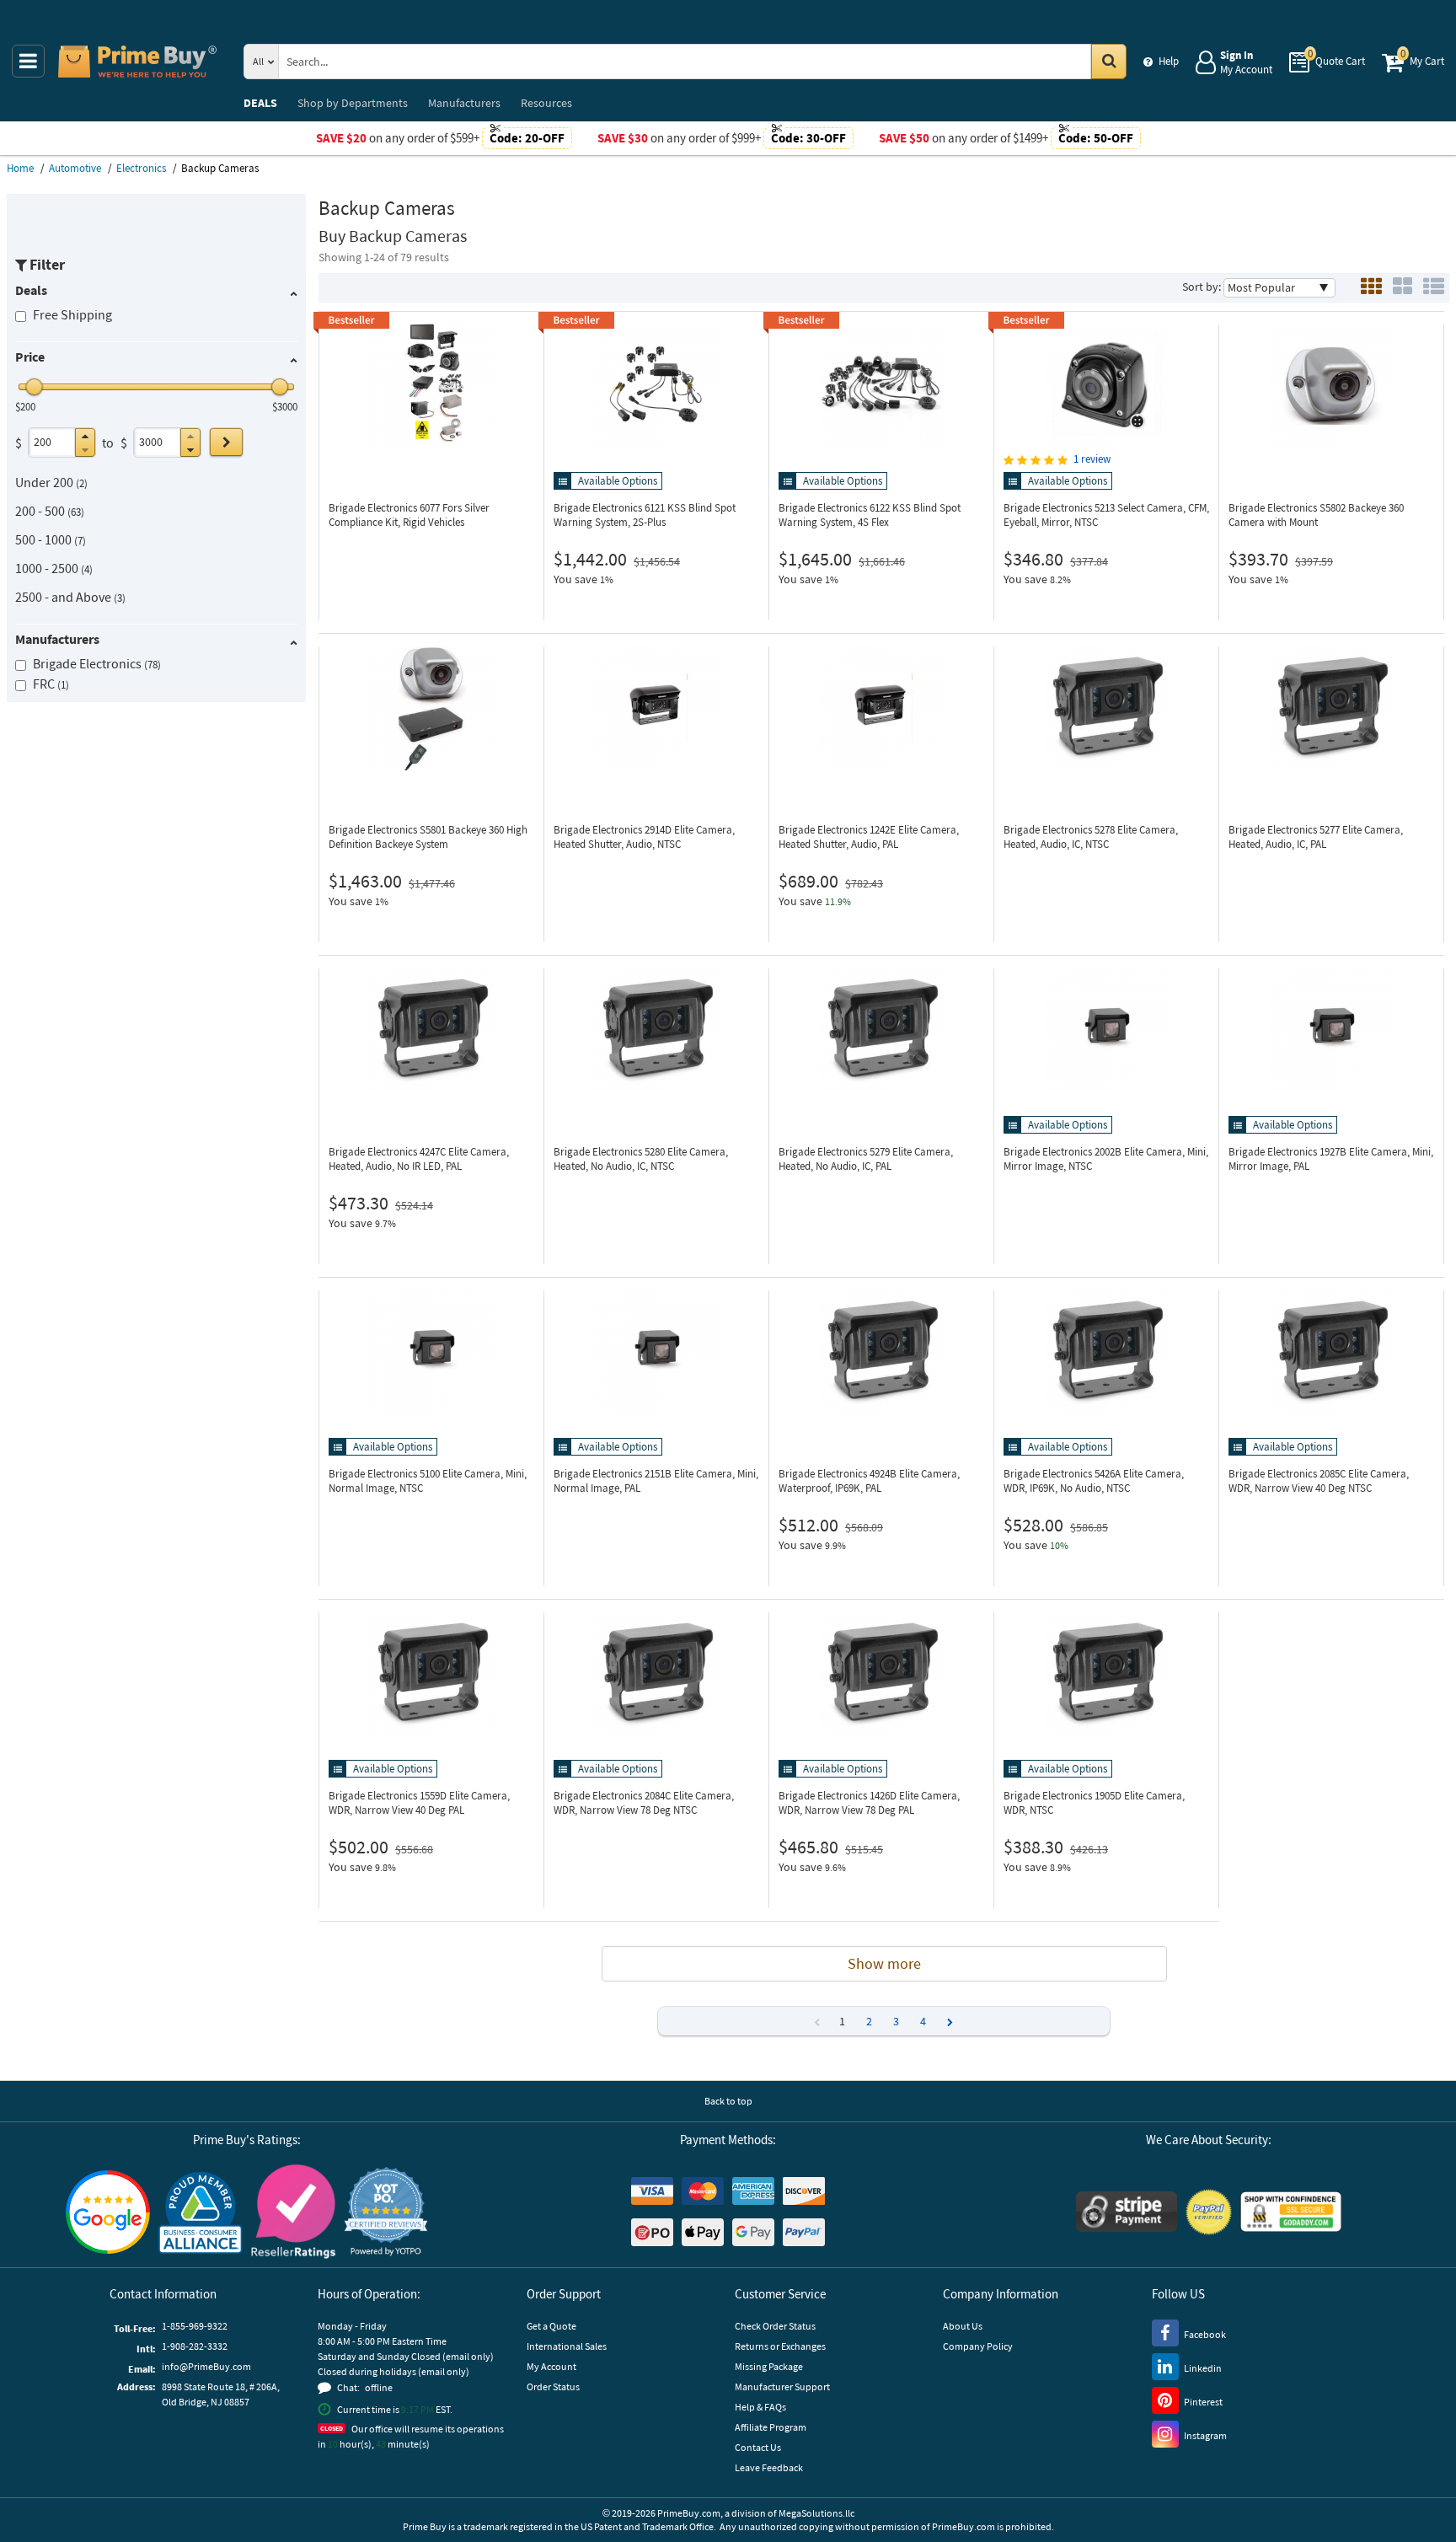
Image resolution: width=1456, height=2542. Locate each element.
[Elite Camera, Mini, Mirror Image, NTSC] (1106, 1029)
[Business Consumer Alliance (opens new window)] (201, 2212)
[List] (1434, 288)
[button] (85, 436)
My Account (551, 2366)
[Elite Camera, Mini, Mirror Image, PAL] (1331, 1029)
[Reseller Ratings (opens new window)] (293, 2212)
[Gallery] (1402, 288)
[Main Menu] (28, 61)
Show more (884, 1963)
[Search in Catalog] (1109, 62)
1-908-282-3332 (195, 2346)
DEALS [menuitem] (260, 103)
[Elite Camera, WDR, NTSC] (1106, 1673)
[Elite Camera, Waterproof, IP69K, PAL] (881, 1351)
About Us (963, 2326)
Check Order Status (775, 2326)
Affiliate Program (771, 2427)
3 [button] (896, 2021)
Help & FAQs (760, 2407)
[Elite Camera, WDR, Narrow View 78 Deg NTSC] (656, 1673)
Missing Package (769, 2366)
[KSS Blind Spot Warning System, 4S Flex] (881, 385)
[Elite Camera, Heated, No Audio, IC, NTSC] (656, 1029)
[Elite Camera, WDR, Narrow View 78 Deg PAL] (881, 1673)
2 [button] (869, 2021)
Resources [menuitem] (546, 103)
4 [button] (923, 2021)
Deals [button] (31, 290)
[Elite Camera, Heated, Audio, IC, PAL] (1331, 707)
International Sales (567, 2346)
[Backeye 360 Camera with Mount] (1331, 385)
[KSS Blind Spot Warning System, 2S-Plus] (656, 385)
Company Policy (978, 2346)
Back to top (728, 2101)
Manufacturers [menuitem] (464, 103)
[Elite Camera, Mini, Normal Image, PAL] (656, 1351)
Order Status (553, 2386)
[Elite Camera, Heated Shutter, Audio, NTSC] (656, 707)
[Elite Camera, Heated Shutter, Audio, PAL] (881, 707)
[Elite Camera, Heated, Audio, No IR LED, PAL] (431, 1029)
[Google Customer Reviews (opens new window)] (108, 2212)
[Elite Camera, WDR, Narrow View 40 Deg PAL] (431, 1673)
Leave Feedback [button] (769, 2467)
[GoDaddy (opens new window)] (1291, 2212)
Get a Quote (551, 2326)
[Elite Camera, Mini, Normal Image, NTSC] (431, 1351)
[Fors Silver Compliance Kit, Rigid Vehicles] (431, 385)
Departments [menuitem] (353, 103)
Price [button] (30, 357)
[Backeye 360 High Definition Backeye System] (431, 707)
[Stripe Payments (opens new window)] (1127, 2212)
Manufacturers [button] (57, 639)
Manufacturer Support (782, 2386)
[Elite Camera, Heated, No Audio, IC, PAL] (881, 1029)
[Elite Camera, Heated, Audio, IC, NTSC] (1106, 707)
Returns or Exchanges (780, 2346)
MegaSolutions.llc (816, 2513)
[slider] (35, 387)
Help (1169, 61)
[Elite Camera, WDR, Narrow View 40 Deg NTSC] (1331, 1351)
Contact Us (758, 2447)
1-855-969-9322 (195, 2326)
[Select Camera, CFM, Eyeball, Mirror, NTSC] (1106, 385)
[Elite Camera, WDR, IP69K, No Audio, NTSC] (1106, 1351)
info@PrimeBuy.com (206, 2366)
